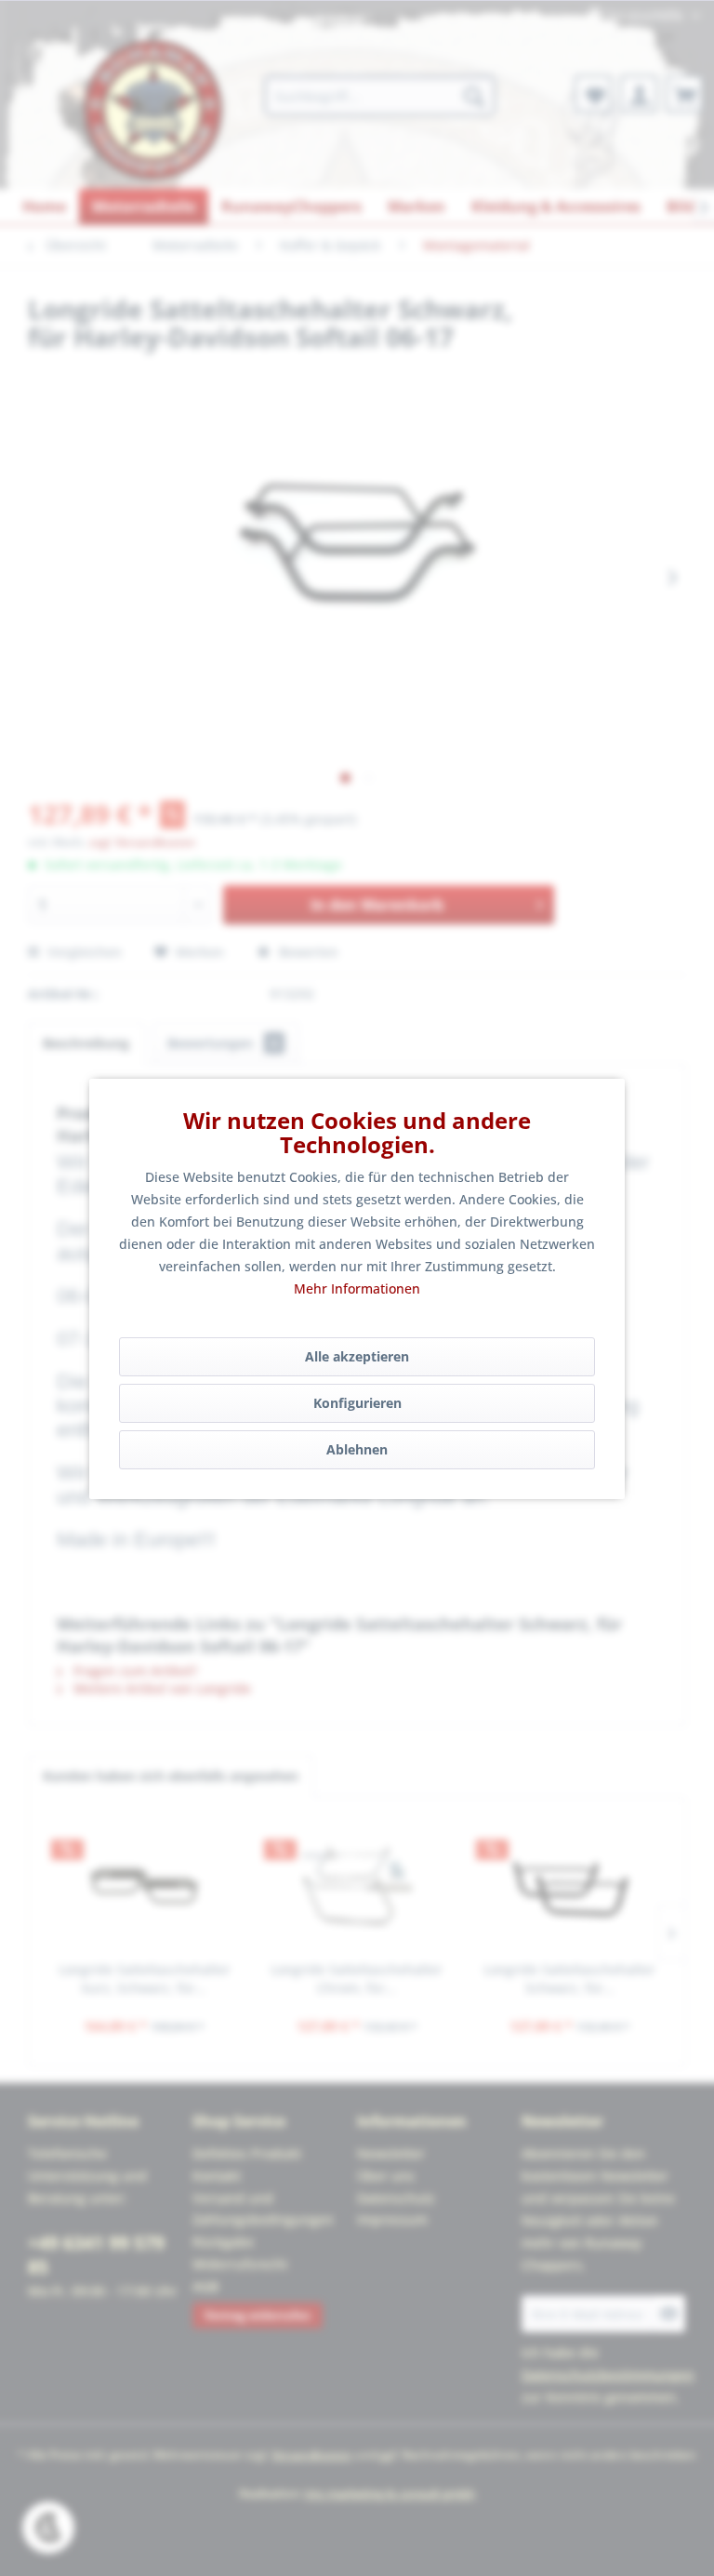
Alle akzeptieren (357, 1356)
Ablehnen (357, 1449)
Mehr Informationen (357, 1288)
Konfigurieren (357, 1403)
